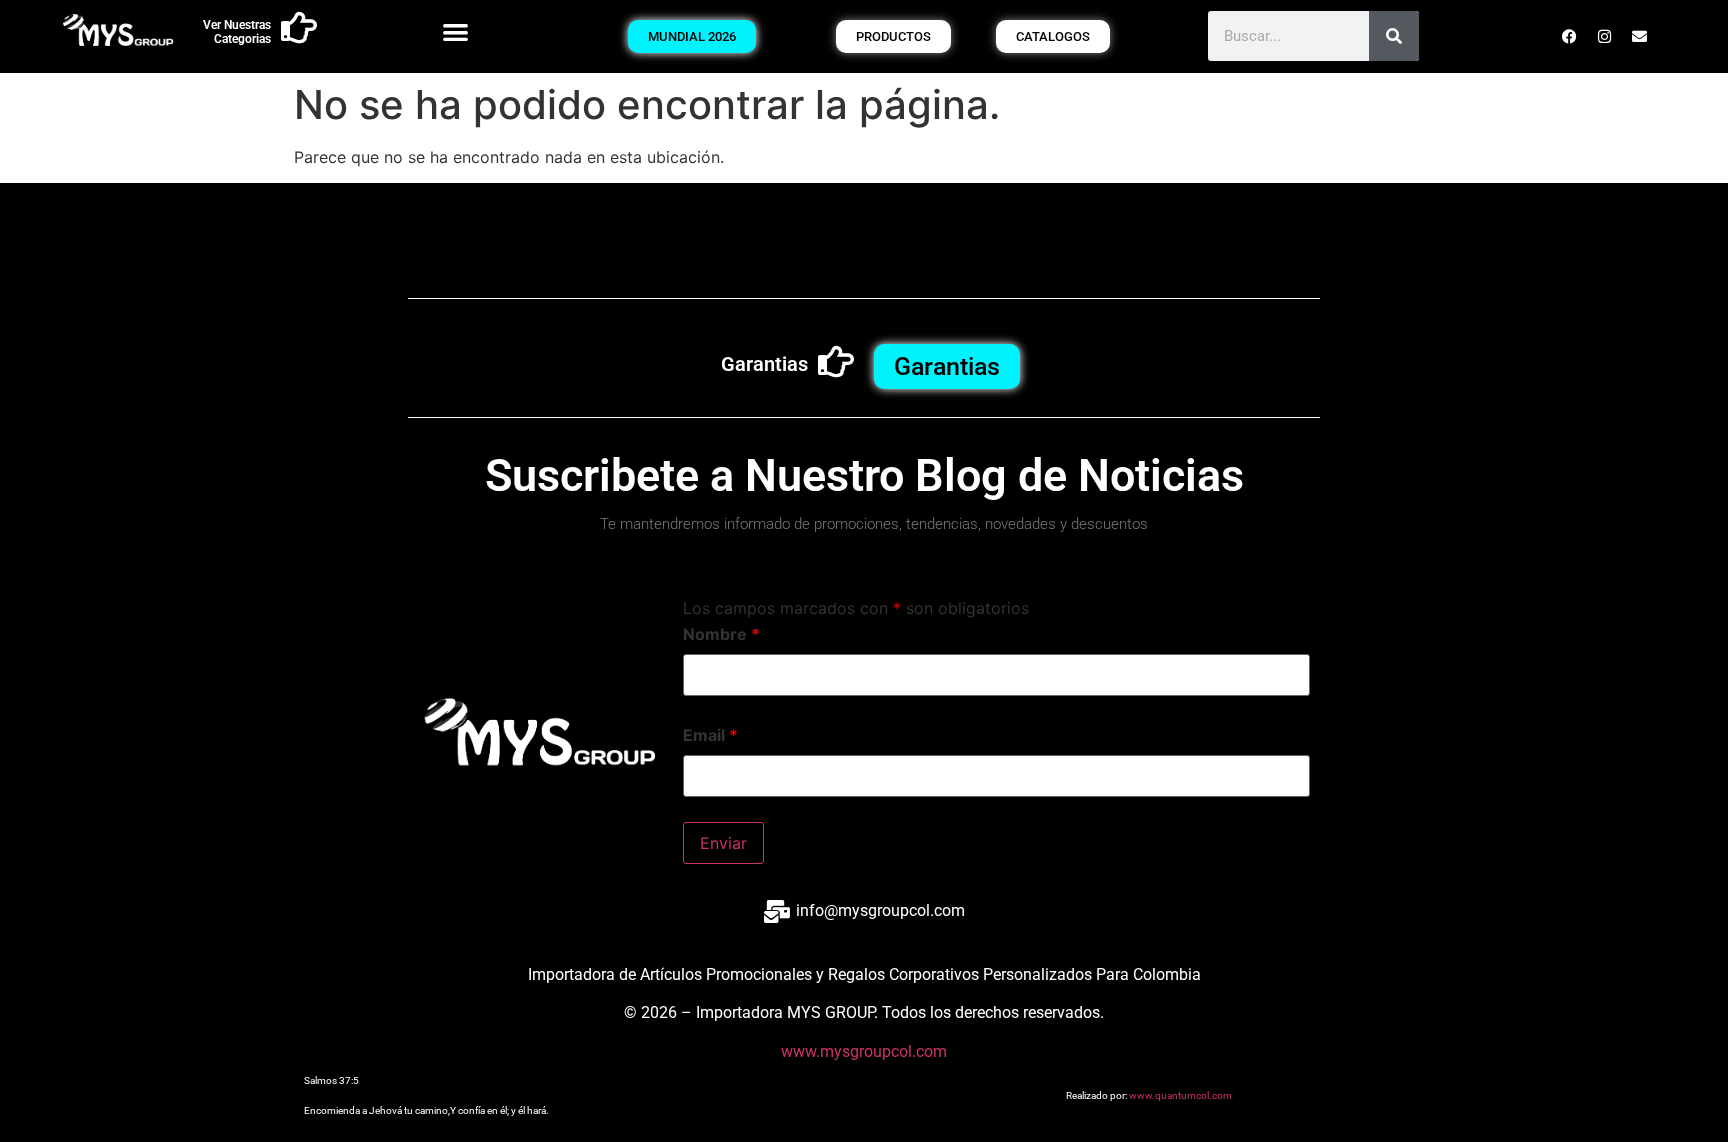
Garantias (764, 364)
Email (710, 735)
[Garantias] (836, 362)
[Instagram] (1605, 36)
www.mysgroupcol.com (864, 1051)
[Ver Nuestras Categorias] (299, 28)
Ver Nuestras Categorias (237, 32)
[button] (455, 31)
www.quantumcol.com (1180, 1095)
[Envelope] (1640, 36)
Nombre (721, 634)
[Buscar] (1394, 36)
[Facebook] (1570, 36)
